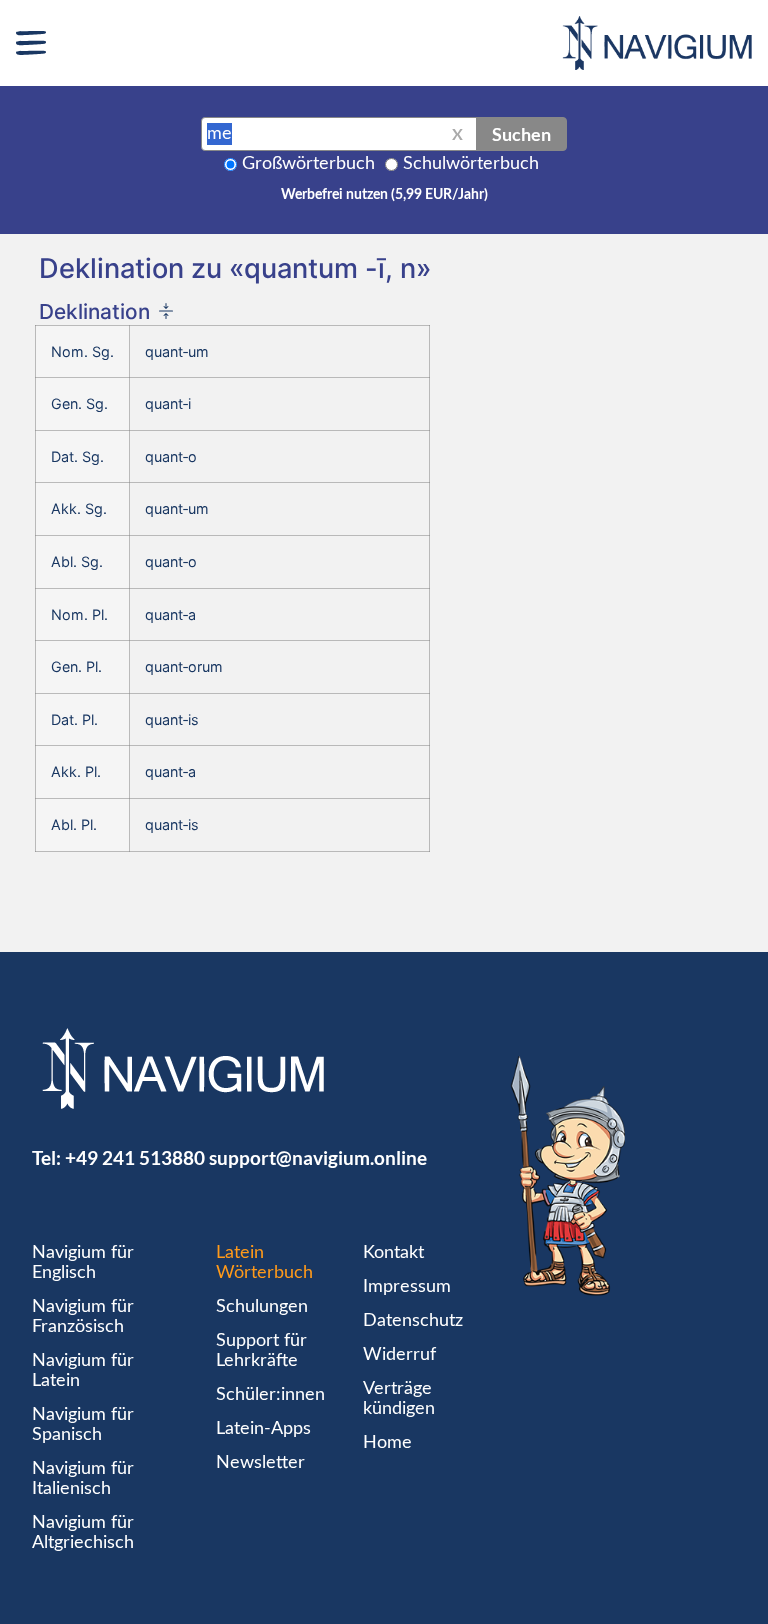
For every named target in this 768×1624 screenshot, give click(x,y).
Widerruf (399, 1355)
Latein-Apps (263, 1429)
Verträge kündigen (399, 1399)
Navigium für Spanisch (83, 1425)
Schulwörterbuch (471, 164)
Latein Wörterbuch (264, 1263)
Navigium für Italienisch (83, 1479)
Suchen (521, 134)
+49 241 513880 (135, 1157)
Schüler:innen (270, 1395)
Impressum (407, 1287)
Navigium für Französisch (83, 1317)
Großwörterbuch (308, 164)
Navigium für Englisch (83, 1263)
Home (387, 1443)
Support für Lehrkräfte (261, 1351)
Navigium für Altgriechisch (83, 1533)
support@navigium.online (318, 1157)
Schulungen (262, 1307)
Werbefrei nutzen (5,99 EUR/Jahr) (384, 195)
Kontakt (393, 1253)
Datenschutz (413, 1321)
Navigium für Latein (83, 1371)
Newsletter (260, 1463)
